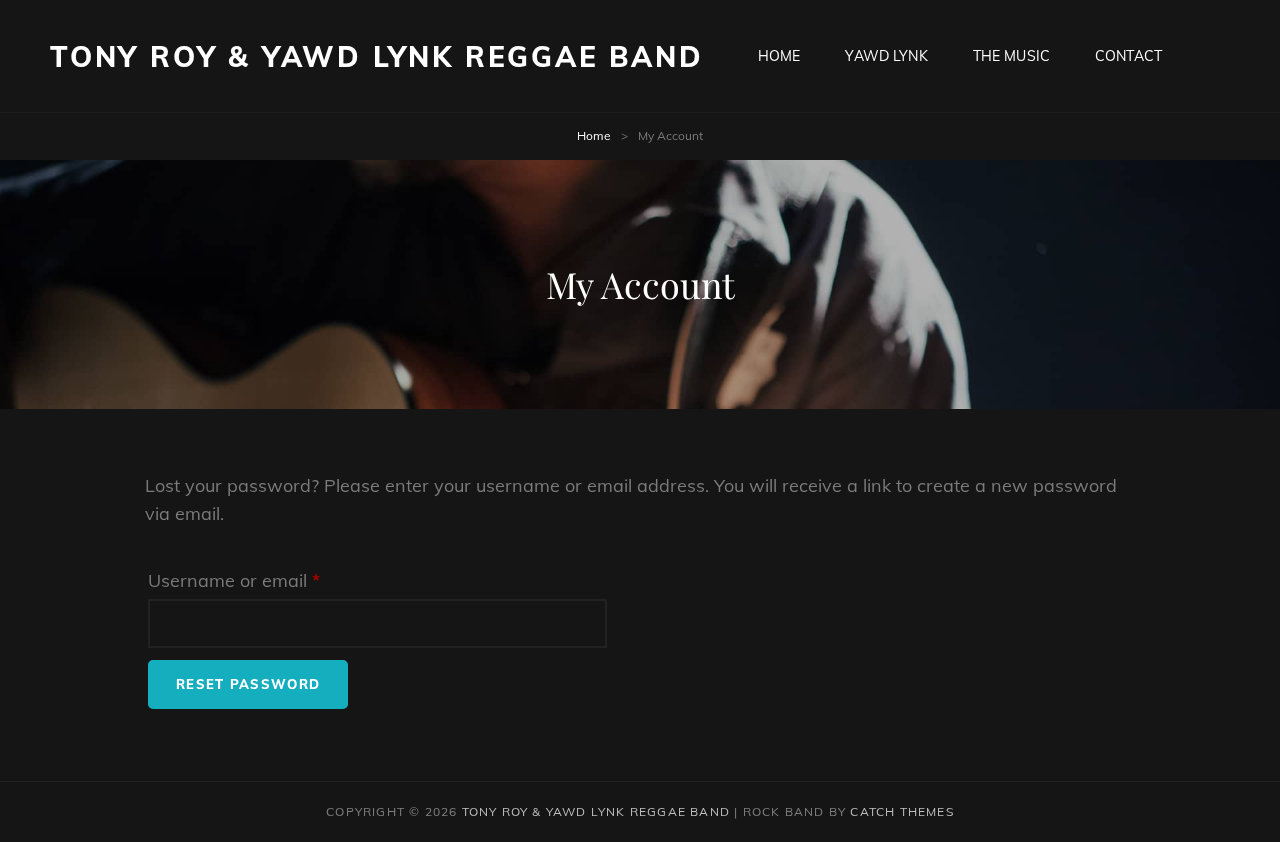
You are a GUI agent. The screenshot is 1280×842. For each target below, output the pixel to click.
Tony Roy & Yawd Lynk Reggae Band (377, 56)
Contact (1128, 56)
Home (779, 56)
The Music (1011, 56)
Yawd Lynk (886, 56)
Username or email (271, 580)
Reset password (248, 684)
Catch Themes (901, 811)
